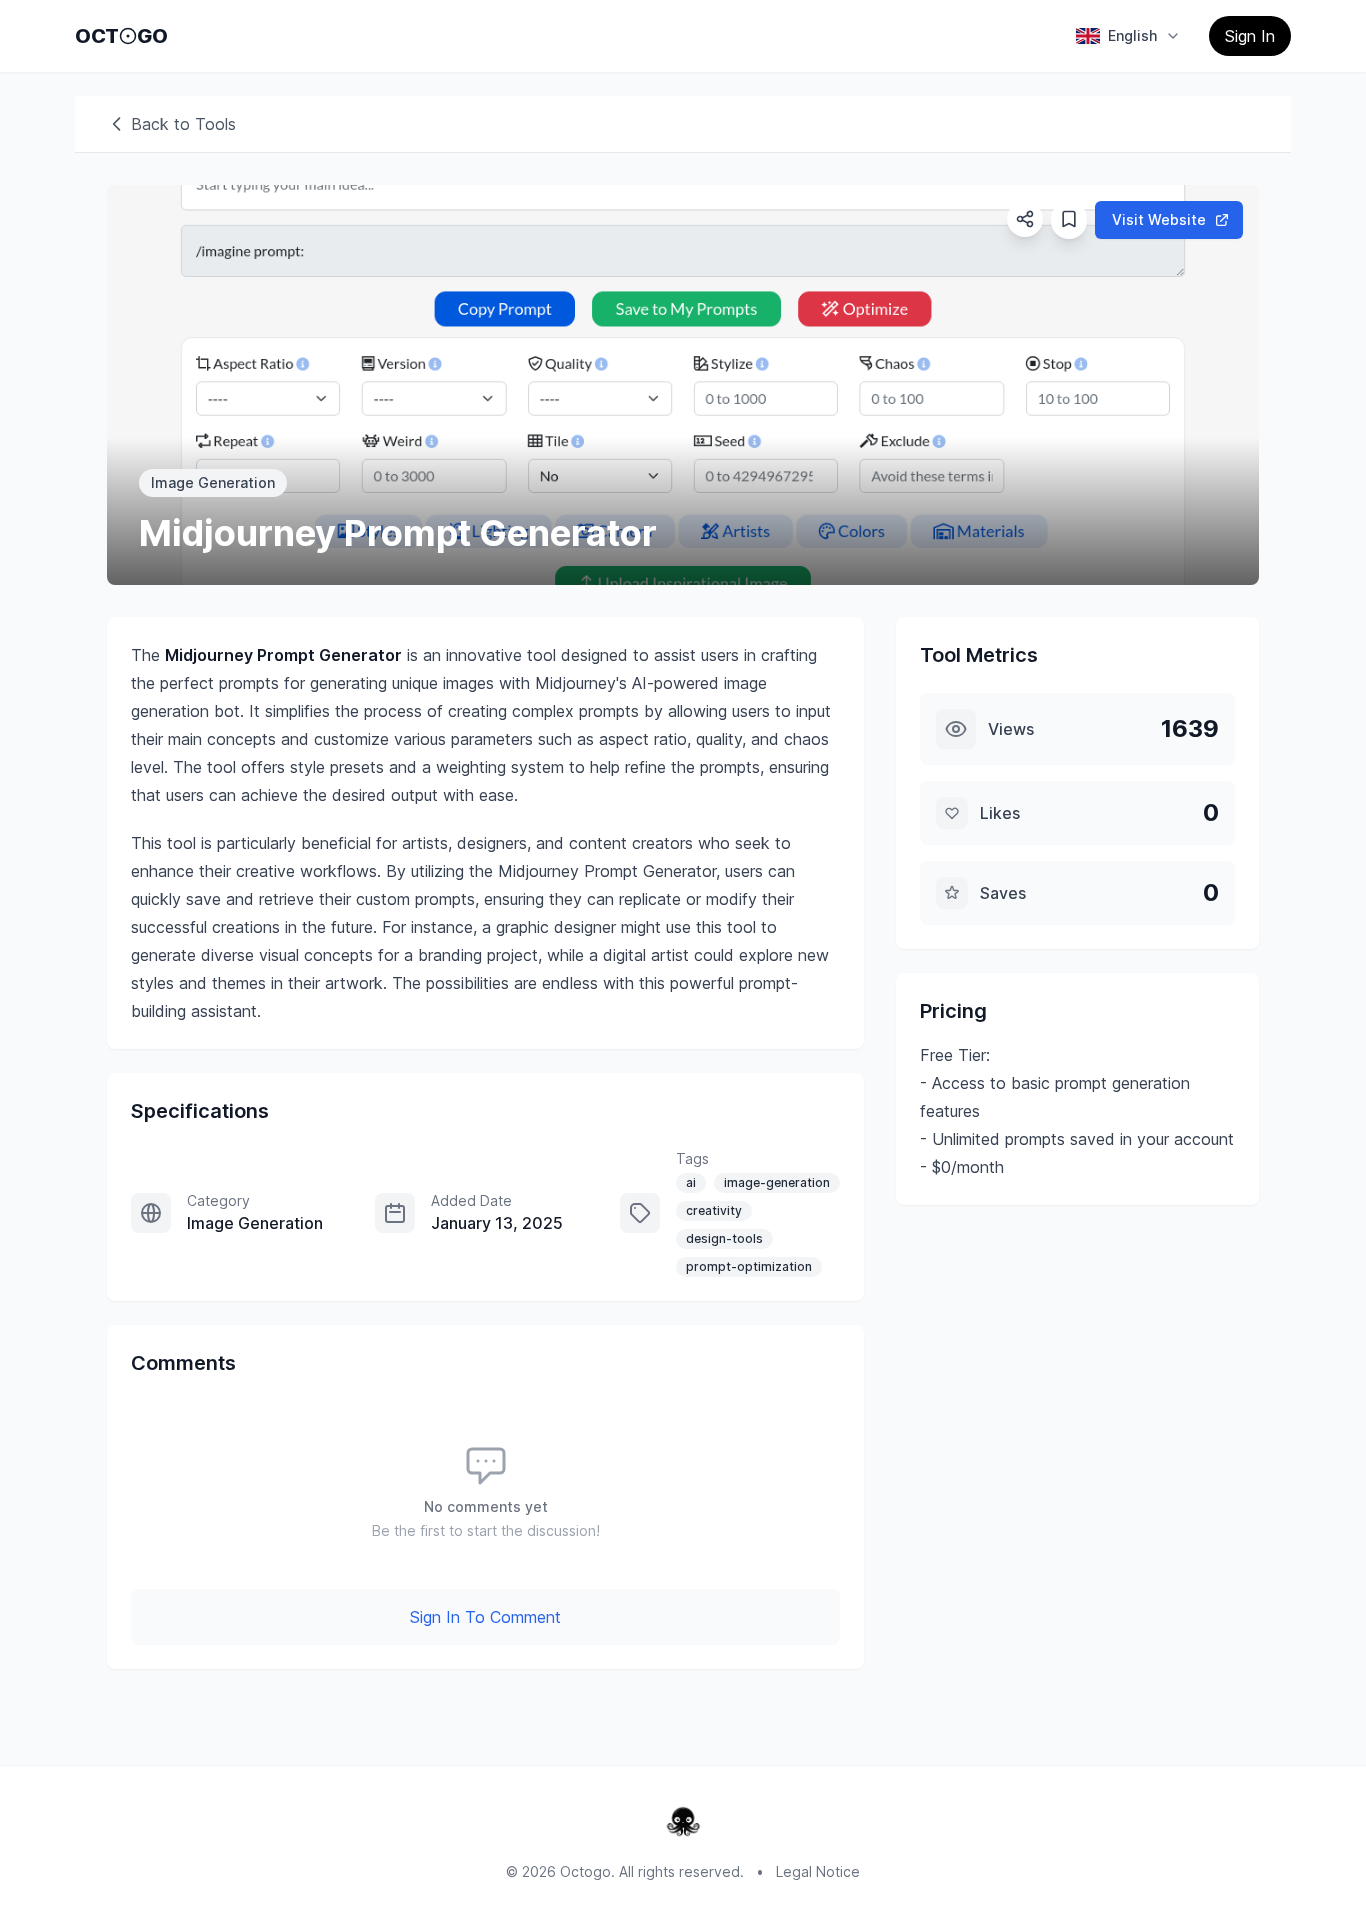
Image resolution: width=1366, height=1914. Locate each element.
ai (691, 1182)
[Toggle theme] (128, 36)
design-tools (724, 1238)
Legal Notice (818, 1871)
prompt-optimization (749, 1266)
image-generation (777, 1182)
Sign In (1250, 36)
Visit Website (1159, 219)
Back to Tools (183, 124)
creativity (714, 1210)
